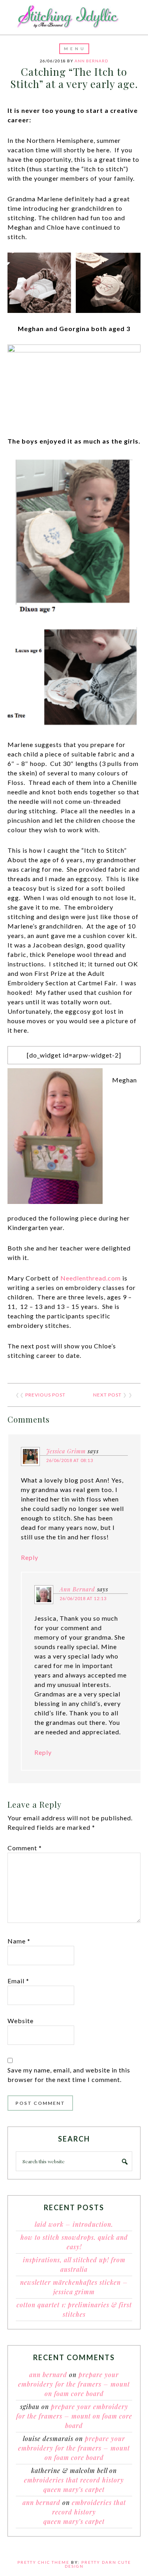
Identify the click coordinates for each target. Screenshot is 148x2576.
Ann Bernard (77, 1589)
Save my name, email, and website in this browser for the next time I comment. (69, 2075)
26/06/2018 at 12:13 (83, 1598)
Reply (30, 1557)
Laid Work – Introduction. (74, 2224)
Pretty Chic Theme (43, 2562)
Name (19, 1941)
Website (21, 2021)
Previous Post (45, 1395)
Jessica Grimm (66, 1451)
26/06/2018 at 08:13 (70, 1460)
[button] (74, 49)
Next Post (107, 1395)
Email (18, 1981)
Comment (25, 1848)
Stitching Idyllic (74, 17)
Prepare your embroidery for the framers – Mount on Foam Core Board (74, 2384)
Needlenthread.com (91, 1278)
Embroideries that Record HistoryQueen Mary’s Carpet (85, 2512)
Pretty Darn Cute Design (98, 2564)
